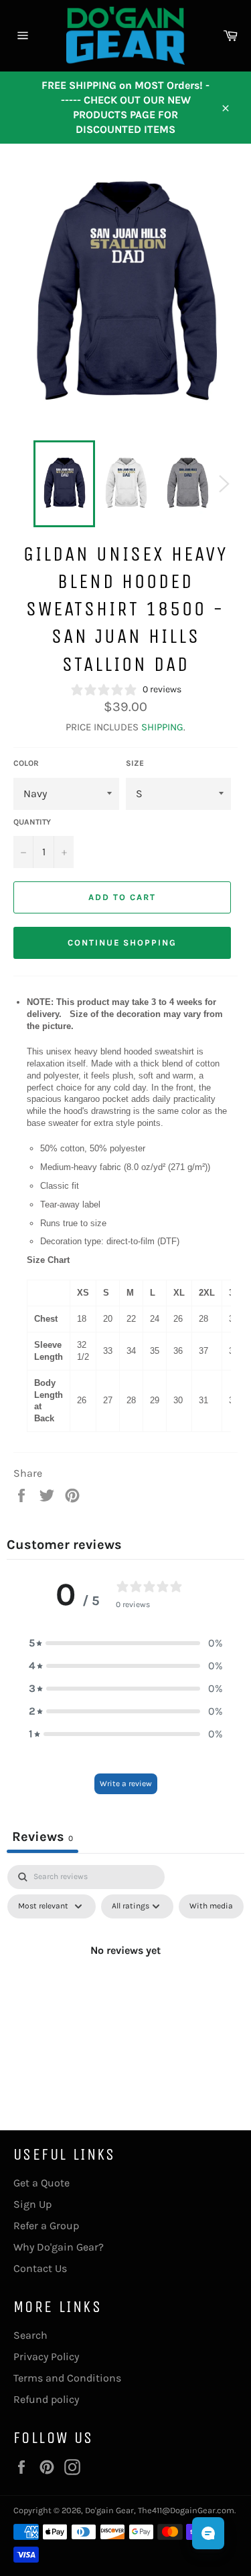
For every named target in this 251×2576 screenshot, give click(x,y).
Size (135, 763)
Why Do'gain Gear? (59, 2247)
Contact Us (40, 2268)
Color (26, 763)
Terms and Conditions (67, 2378)
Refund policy (46, 2399)
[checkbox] (211, 1906)
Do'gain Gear (109, 2510)
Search (30, 2335)
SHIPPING (162, 727)
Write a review (126, 1783)
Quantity (32, 822)
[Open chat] (208, 2533)
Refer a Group (46, 2226)
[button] (126, 1643)
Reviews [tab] (43, 1837)
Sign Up (32, 2204)
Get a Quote (41, 2183)
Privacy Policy (46, 2356)
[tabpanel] (125, 1981)
